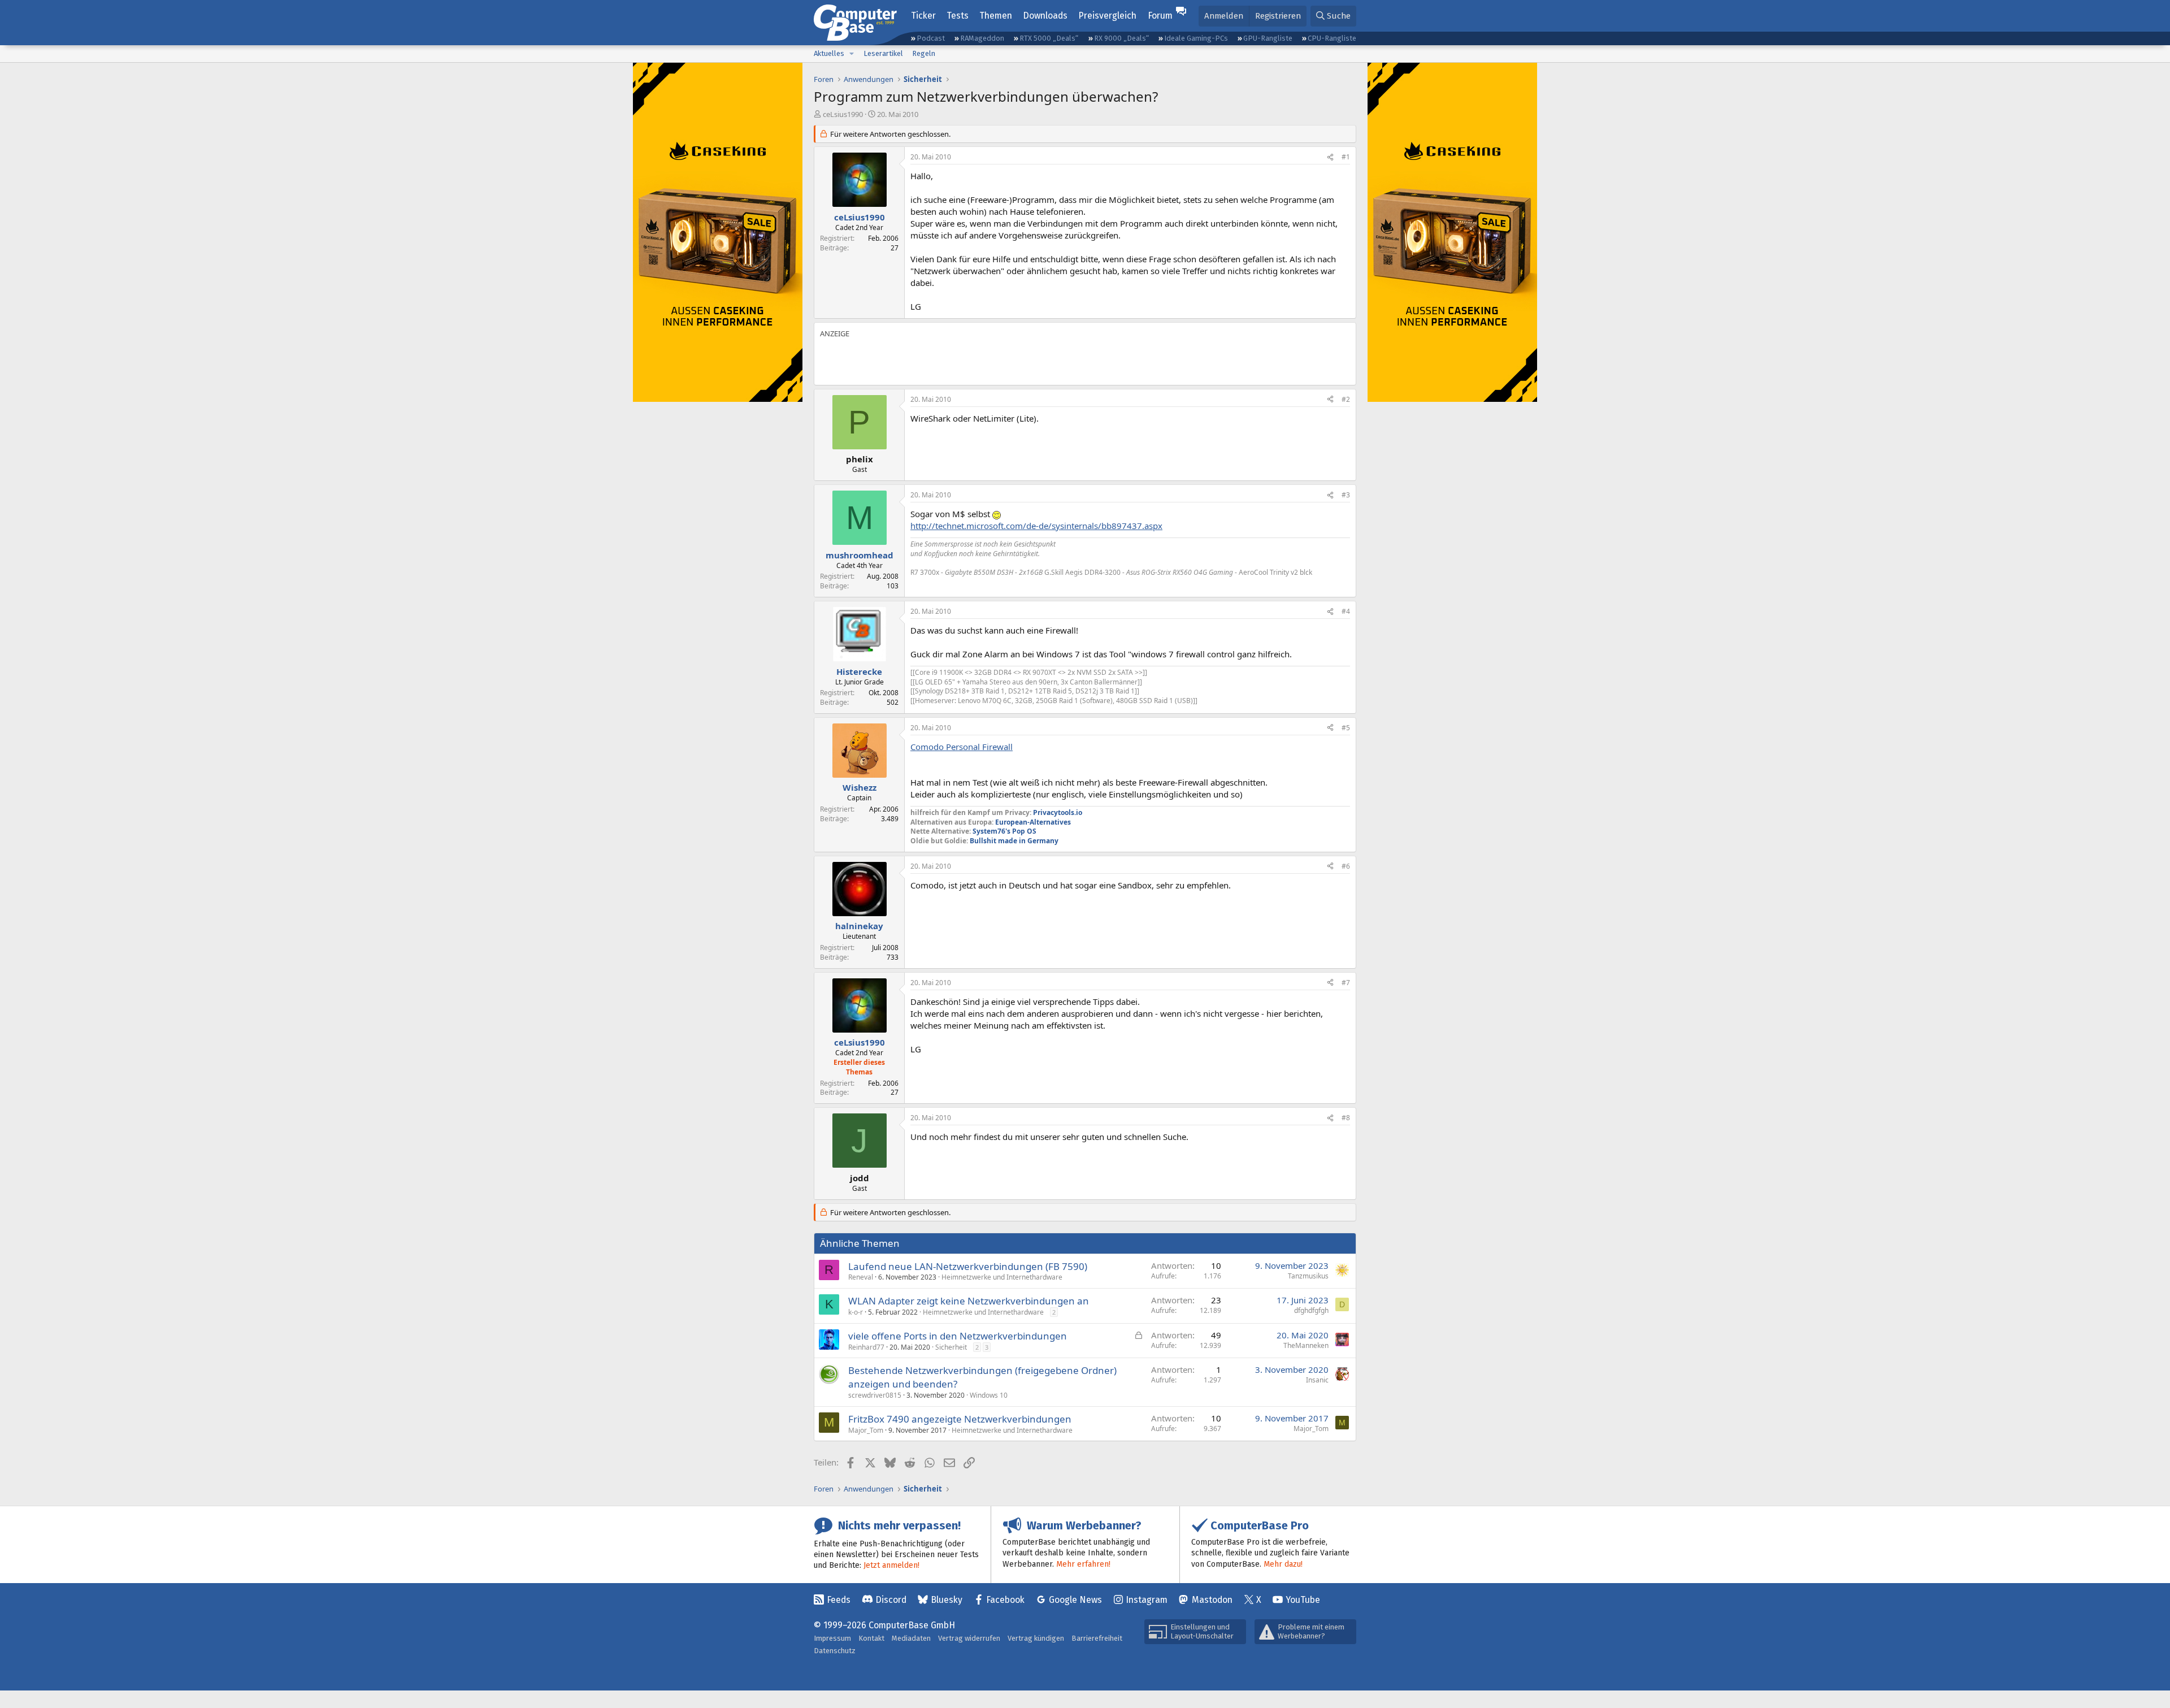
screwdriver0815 (875, 1395)
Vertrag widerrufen (969, 1638)
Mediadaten (911, 1638)
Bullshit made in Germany (1014, 841)
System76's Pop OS (1004, 831)
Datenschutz (835, 1651)
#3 (1346, 495)
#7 (1346, 983)
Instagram (1147, 1600)
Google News (1075, 1600)
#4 (1346, 611)
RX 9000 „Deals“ (1121, 38)
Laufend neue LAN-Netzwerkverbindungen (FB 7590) (968, 1266)
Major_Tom (866, 1430)
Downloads (1045, 16)
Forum (1160, 16)
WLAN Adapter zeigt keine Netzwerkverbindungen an (969, 1301)
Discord (891, 1600)
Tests (958, 16)
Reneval (861, 1277)
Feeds (839, 1600)
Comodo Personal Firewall (962, 747)
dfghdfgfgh (1311, 1310)
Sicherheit (951, 1347)
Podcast (931, 38)
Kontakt (871, 1638)
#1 (1346, 157)
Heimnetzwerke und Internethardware (1002, 1277)
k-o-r (856, 1312)
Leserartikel (883, 53)
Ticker (923, 16)
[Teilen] (1330, 157)
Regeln (924, 53)
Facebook (1005, 1600)
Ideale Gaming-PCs (1196, 38)
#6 (1346, 866)
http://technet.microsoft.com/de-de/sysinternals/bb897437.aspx (1036, 526)
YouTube (1303, 1600)
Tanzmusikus (1308, 1276)
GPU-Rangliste (1268, 38)
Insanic (1317, 1380)
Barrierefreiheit (1097, 1638)
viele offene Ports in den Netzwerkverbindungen (958, 1336)
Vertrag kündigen (1036, 1638)
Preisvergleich (1107, 16)
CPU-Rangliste (1332, 38)
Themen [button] (996, 16)
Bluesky (947, 1600)
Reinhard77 (866, 1347)
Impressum (832, 1638)
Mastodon (1212, 1600)
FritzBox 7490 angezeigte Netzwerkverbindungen (960, 1419)
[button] (852, 54)
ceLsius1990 (843, 114)
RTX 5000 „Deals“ (1049, 38)
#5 (1346, 728)
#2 (1346, 399)
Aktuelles (829, 53)
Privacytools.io (1058, 812)
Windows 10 (989, 1395)
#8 (1346, 1118)
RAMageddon (982, 38)
